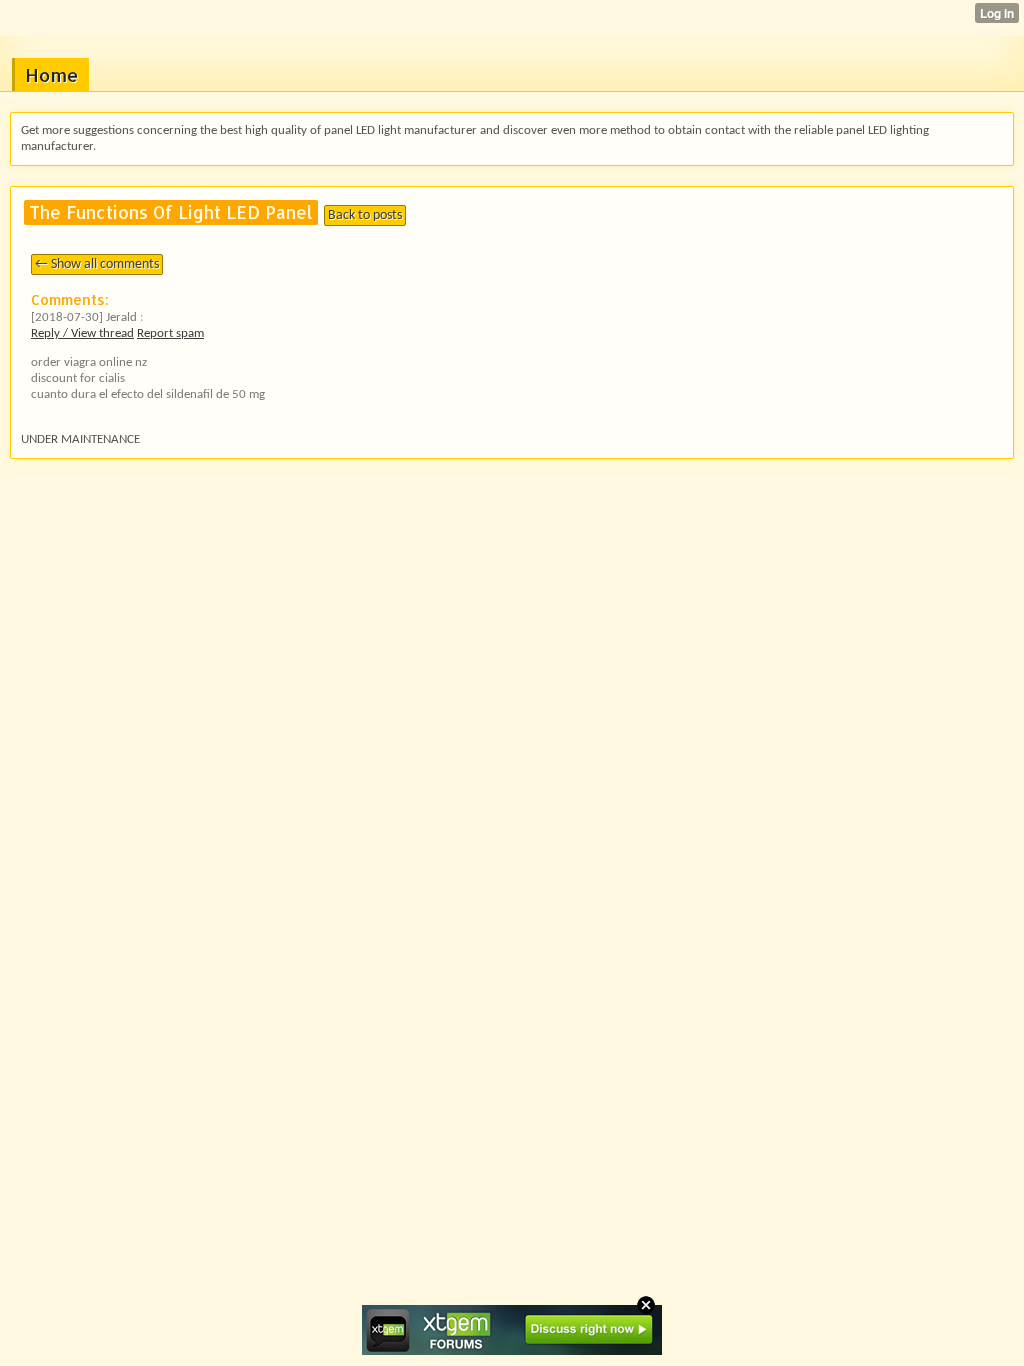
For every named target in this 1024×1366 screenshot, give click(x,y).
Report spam (170, 333)
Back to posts (365, 215)
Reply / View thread (82, 333)
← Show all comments (97, 264)
